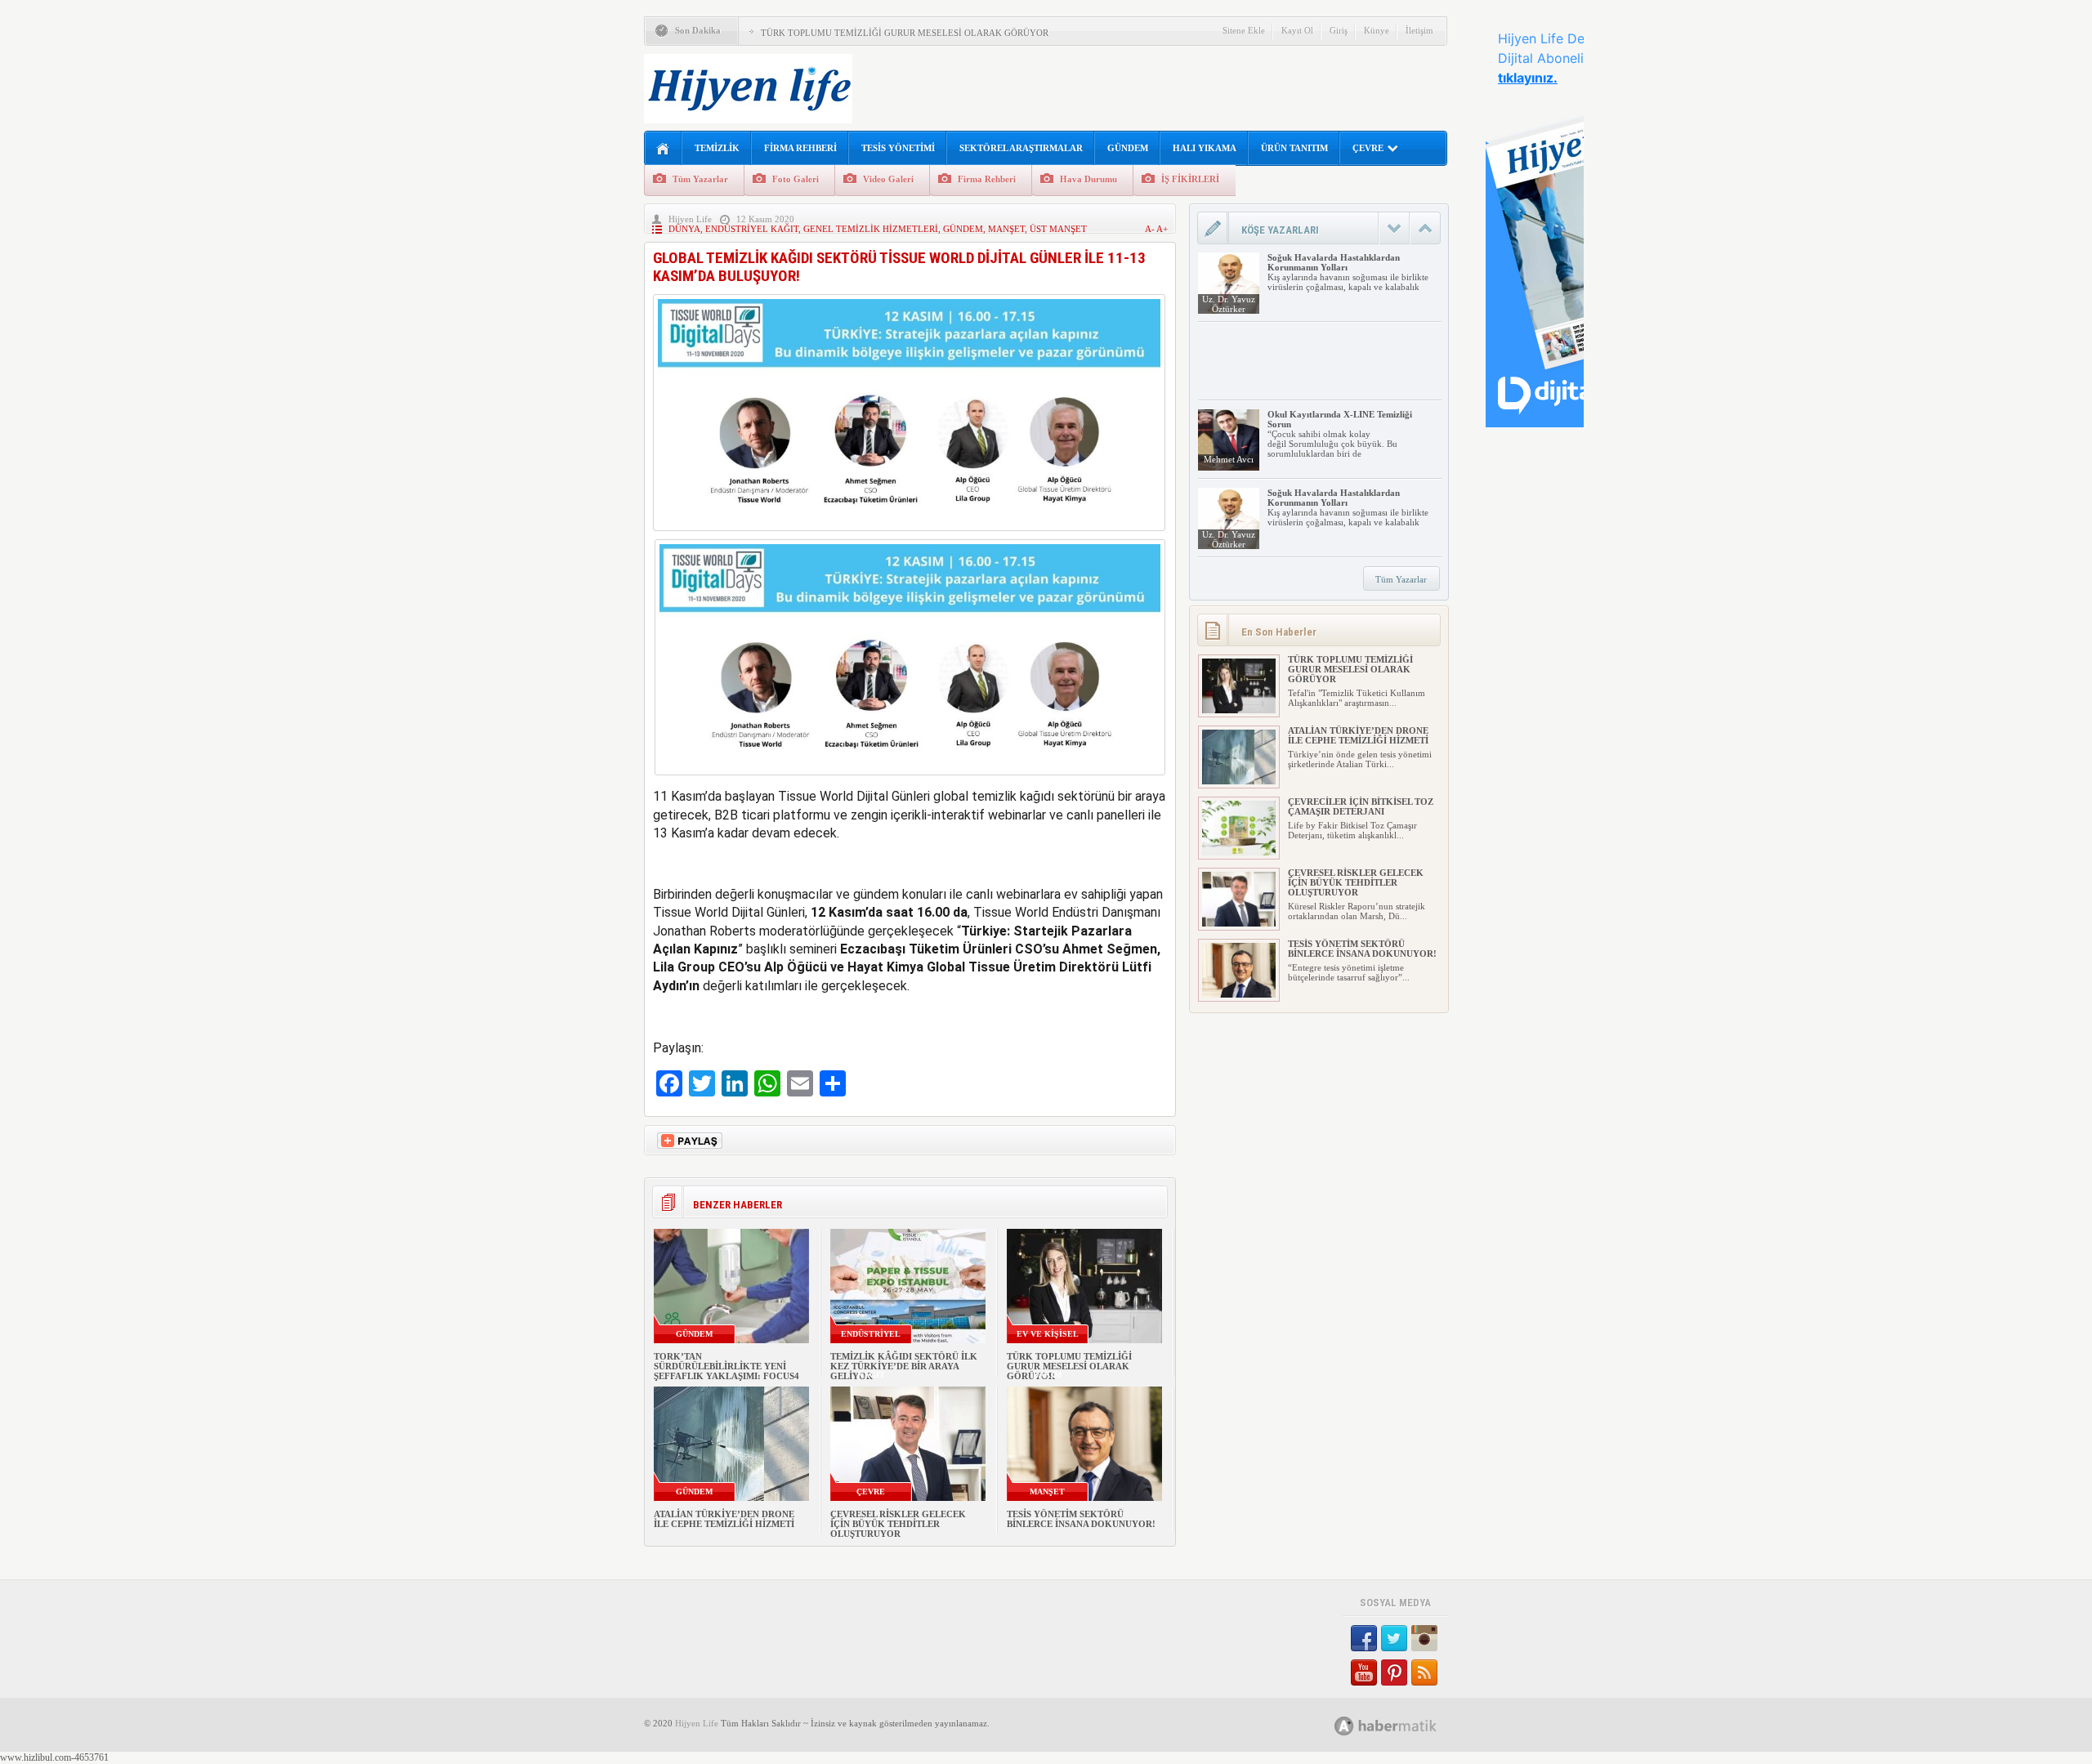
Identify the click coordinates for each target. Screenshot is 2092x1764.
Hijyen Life (690, 219)
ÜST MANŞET (1058, 229)
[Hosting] (1344, 1726)
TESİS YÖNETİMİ (898, 148)
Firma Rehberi (987, 179)
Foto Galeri (796, 179)
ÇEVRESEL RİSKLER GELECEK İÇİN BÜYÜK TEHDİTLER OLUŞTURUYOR (898, 1524)
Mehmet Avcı (1229, 459)
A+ (1162, 229)
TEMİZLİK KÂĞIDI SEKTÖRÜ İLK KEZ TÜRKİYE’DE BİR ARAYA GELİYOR (904, 1366)
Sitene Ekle (1244, 30)
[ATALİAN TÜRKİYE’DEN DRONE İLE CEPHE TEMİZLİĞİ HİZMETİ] (1239, 781)
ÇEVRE (1368, 148)
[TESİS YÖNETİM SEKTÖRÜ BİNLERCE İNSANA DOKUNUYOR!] (1239, 994)
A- (1151, 229)
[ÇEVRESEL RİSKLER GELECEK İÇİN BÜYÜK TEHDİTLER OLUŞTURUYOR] (1239, 923)
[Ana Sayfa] (663, 149)
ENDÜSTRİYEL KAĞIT (752, 229)
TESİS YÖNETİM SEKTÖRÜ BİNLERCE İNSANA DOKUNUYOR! (1081, 1519)
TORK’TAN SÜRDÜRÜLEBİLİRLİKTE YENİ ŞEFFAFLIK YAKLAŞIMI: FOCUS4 (726, 1366)
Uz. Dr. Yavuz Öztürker (1229, 304)
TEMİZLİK (717, 148)
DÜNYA (684, 229)
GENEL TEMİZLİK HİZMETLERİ (871, 229)
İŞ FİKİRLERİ (1190, 179)
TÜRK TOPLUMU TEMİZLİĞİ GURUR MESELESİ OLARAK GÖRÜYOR (905, 33)
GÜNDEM (1128, 148)
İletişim (1419, 30)
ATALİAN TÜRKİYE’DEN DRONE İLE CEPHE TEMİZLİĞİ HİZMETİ (724, 1519)
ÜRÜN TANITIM (1294, 148)
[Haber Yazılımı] (1404, 1725)
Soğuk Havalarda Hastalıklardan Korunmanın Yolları (1334, 262)
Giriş (1339, 30)
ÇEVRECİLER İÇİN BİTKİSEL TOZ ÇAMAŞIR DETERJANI (1361, 806)
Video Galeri (888, 179)
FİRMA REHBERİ (800, 148)
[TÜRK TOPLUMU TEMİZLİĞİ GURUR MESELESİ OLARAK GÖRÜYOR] (1239, 710)
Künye (1377, 30)
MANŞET (1006, 229)
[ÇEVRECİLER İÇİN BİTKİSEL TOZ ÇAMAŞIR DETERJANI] (1239, 852)
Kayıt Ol (1297, 30)
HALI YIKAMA (1205, 148)
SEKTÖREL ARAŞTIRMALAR (1021, 148)
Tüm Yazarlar (700, 179)
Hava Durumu (1088, 179)
